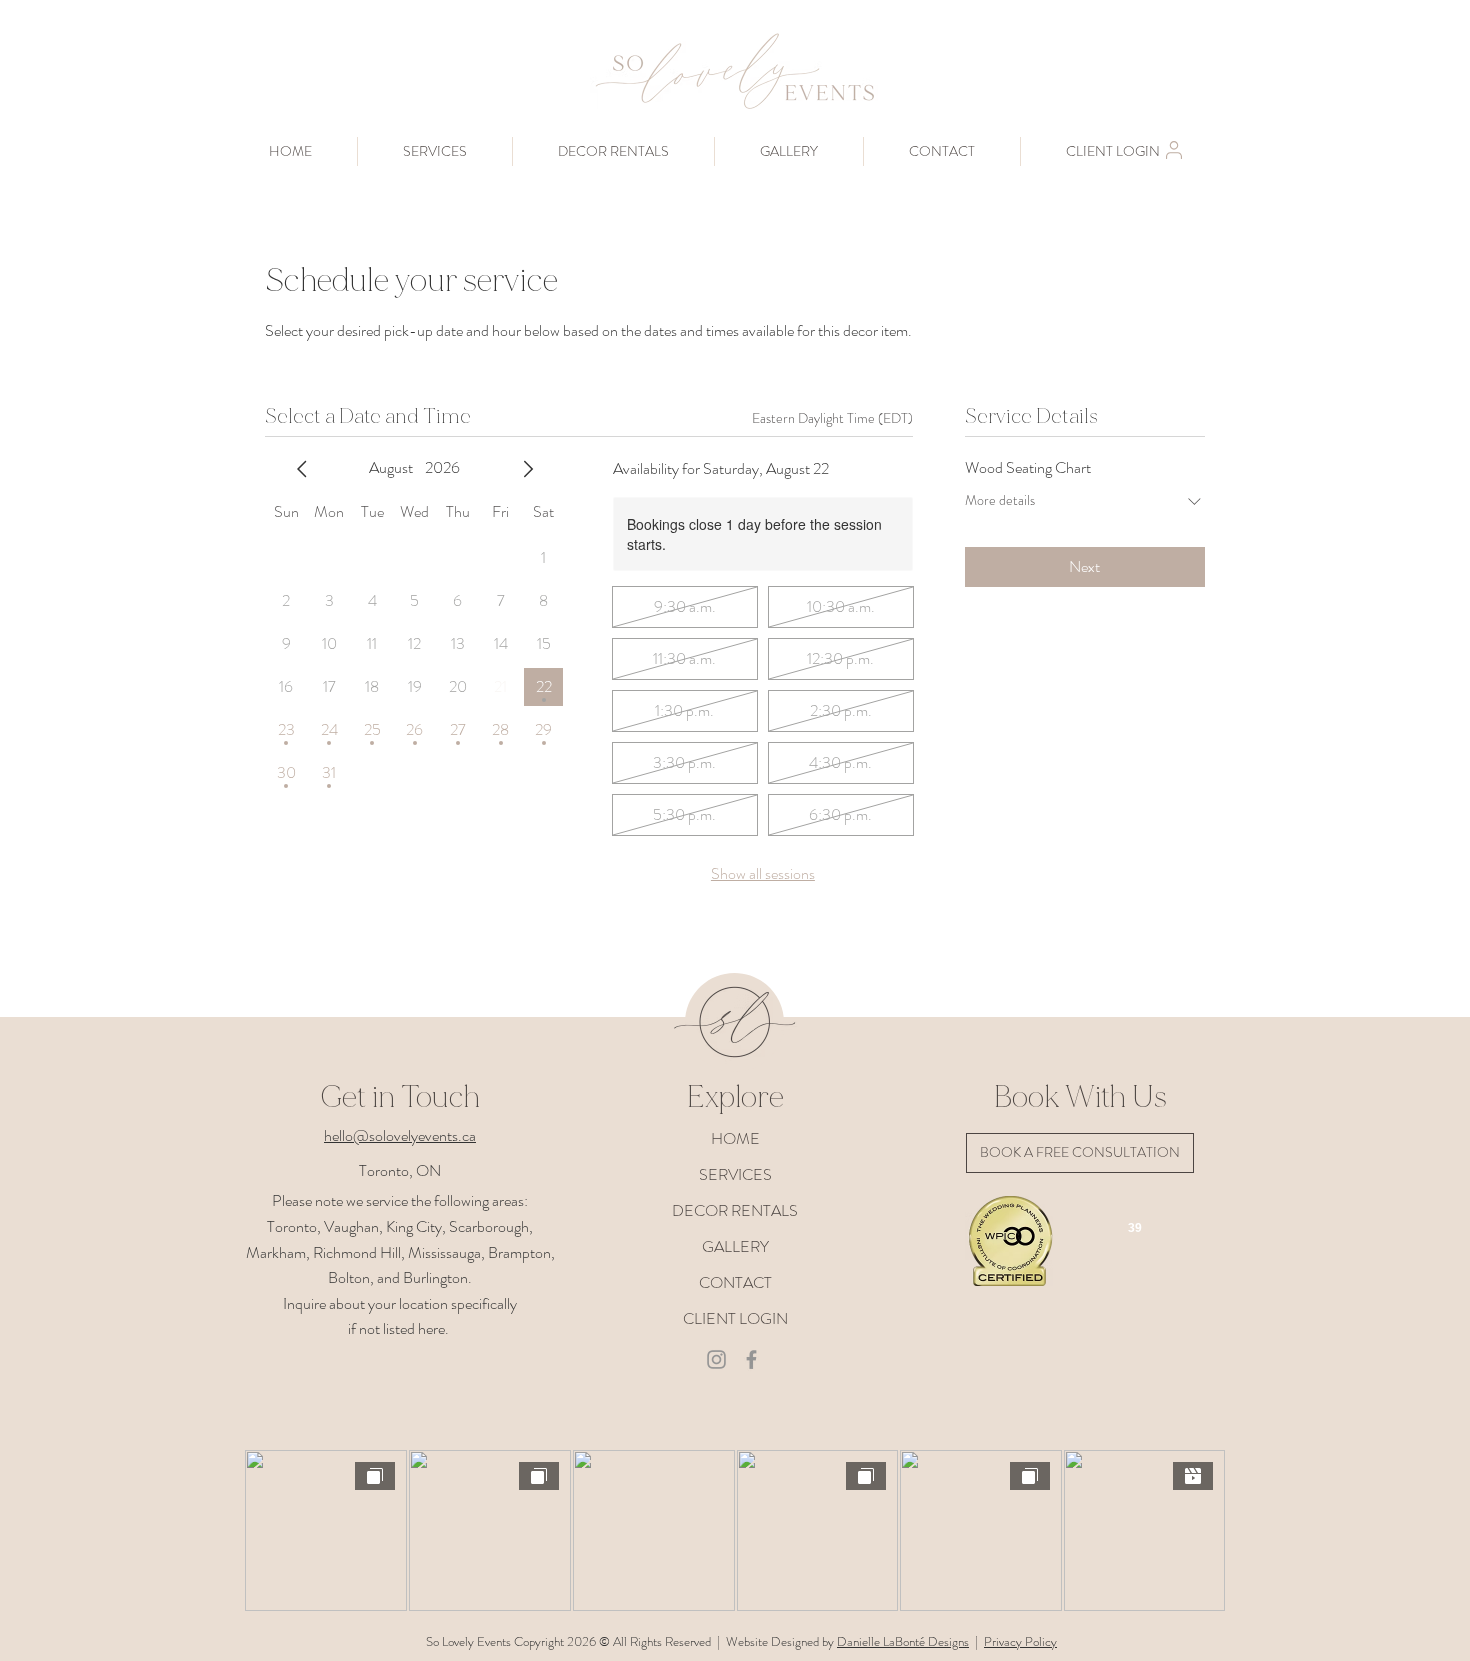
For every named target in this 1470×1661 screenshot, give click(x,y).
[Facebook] (751, 1359)
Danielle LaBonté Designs (903, 1641)
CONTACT (735, 1282)
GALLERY (735, 1246)
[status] (832, 418)
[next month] (528, 469)
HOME (735, 1138)
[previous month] (302, 469)
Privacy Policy (1020, 1641)
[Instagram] (716, 1359)
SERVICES (735, 1174)
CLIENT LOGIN (735, 1318)
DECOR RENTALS (735, 1210)
